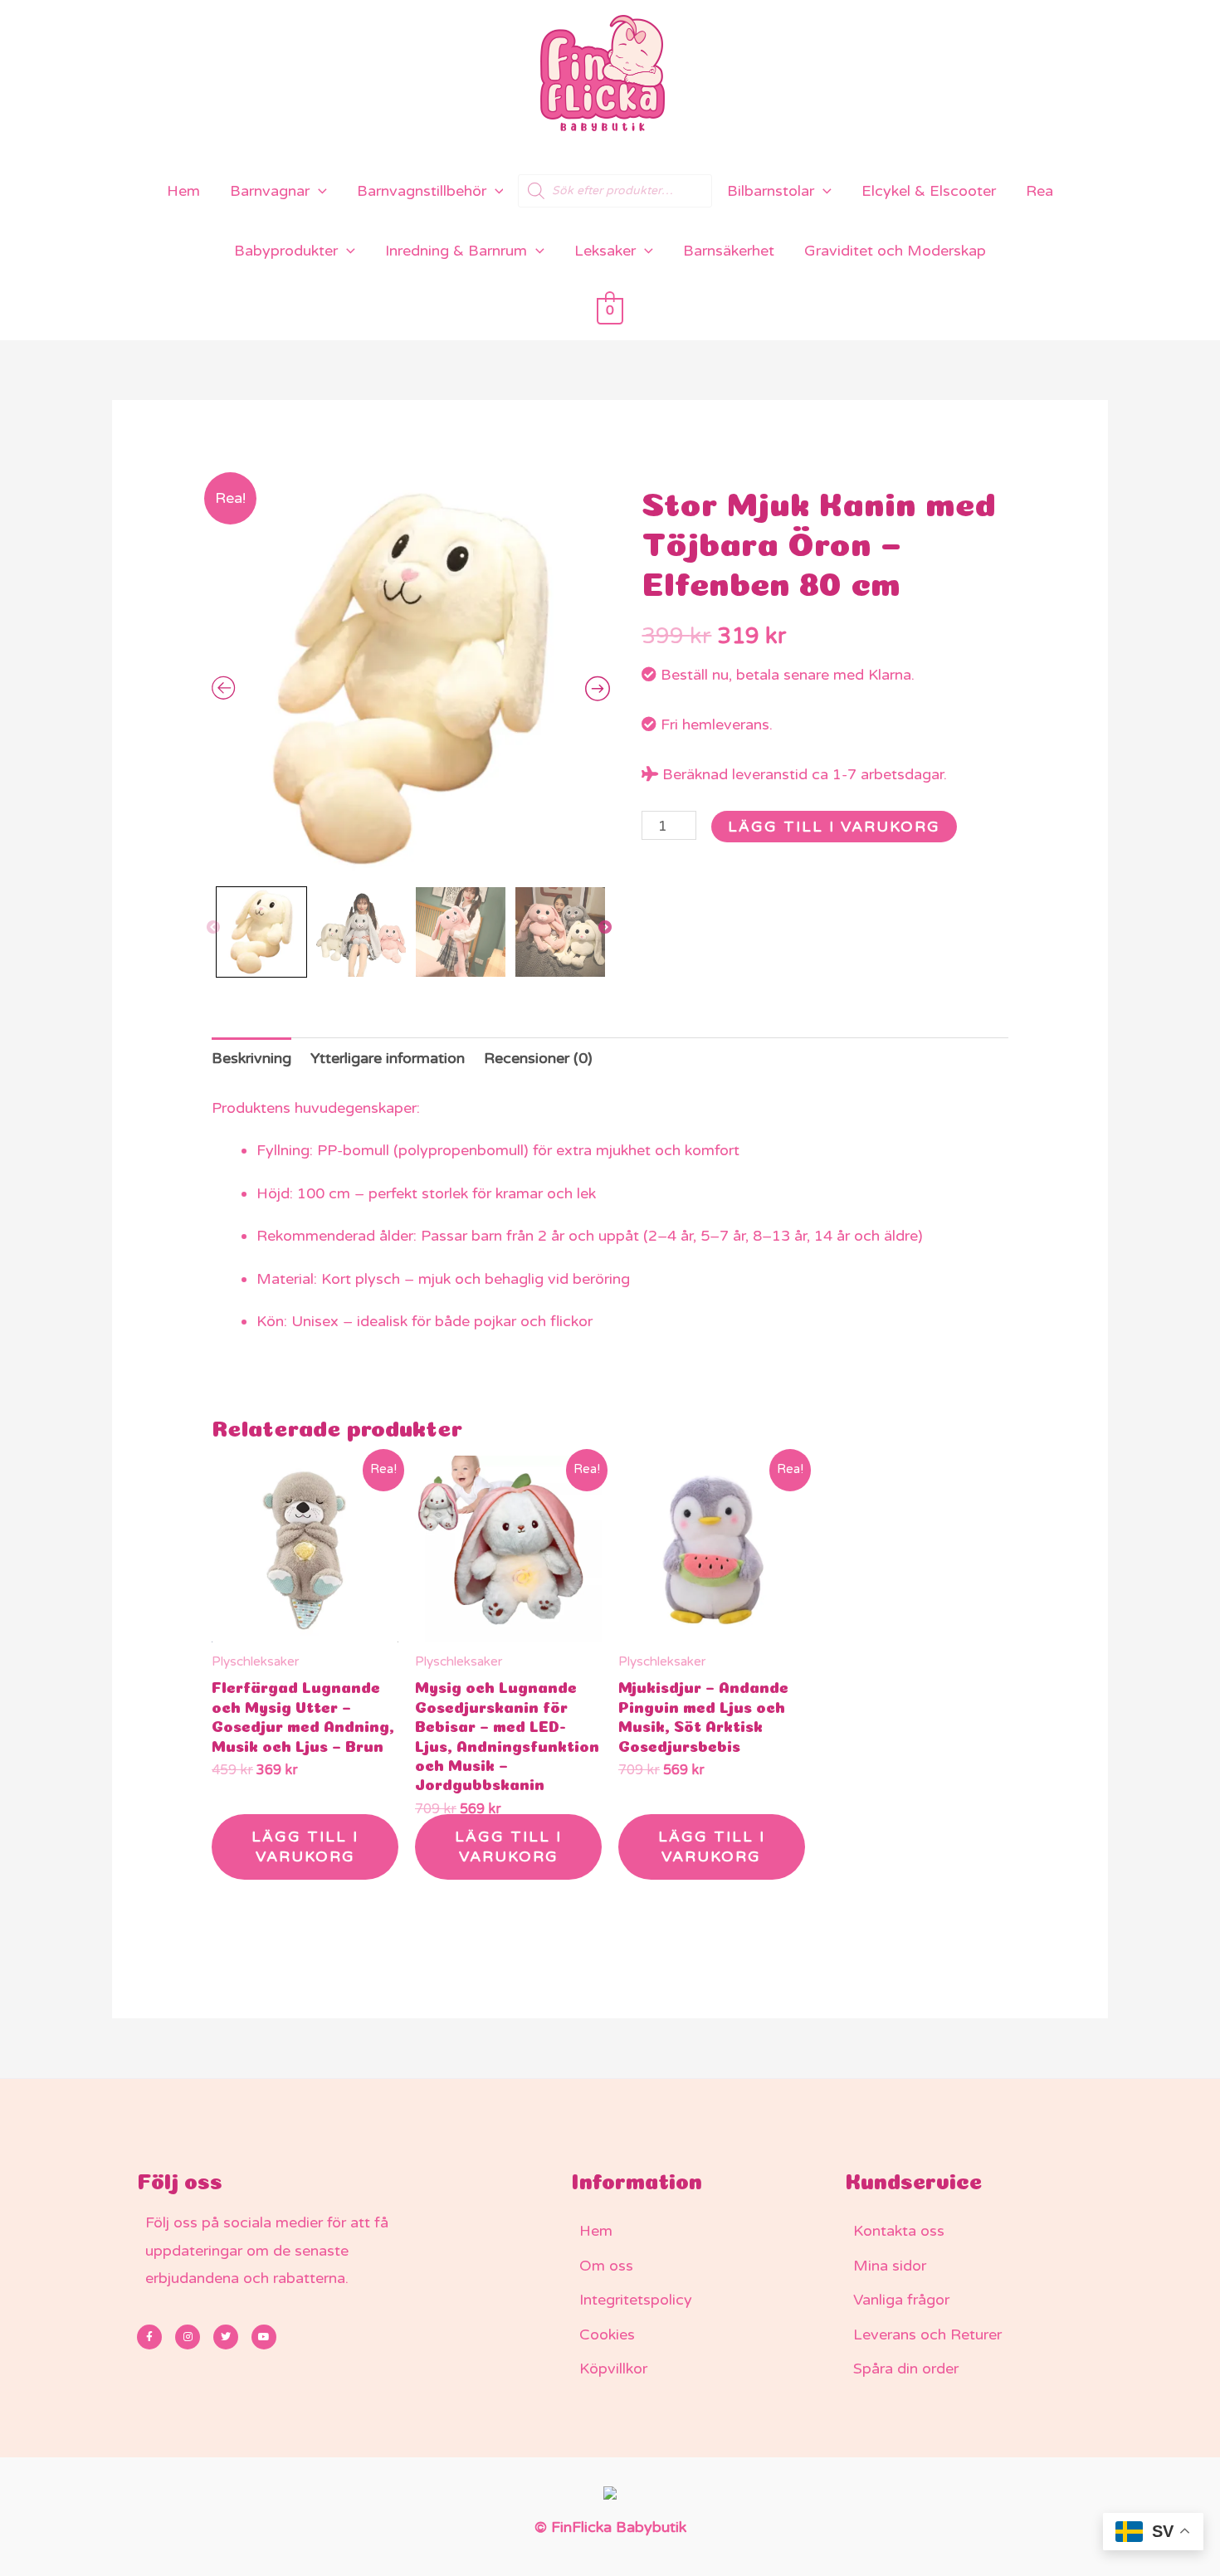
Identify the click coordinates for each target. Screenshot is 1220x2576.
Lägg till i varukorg (834, 827)
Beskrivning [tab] (251, 1058)
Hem (183, 191)
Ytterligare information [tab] (388, 1058)
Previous (214, 928)
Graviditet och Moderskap (895, 251)
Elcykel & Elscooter (929, 191)
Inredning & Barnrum (456, 251)
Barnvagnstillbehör (422, 191)
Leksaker (605, 251)
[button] (318, 191)
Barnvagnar (270, 191)
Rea (1039, 191)
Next (606, 928)
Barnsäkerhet (729, 251)
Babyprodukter (286, 251)
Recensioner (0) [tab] (538, 1058)
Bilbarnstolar (771, 191)
